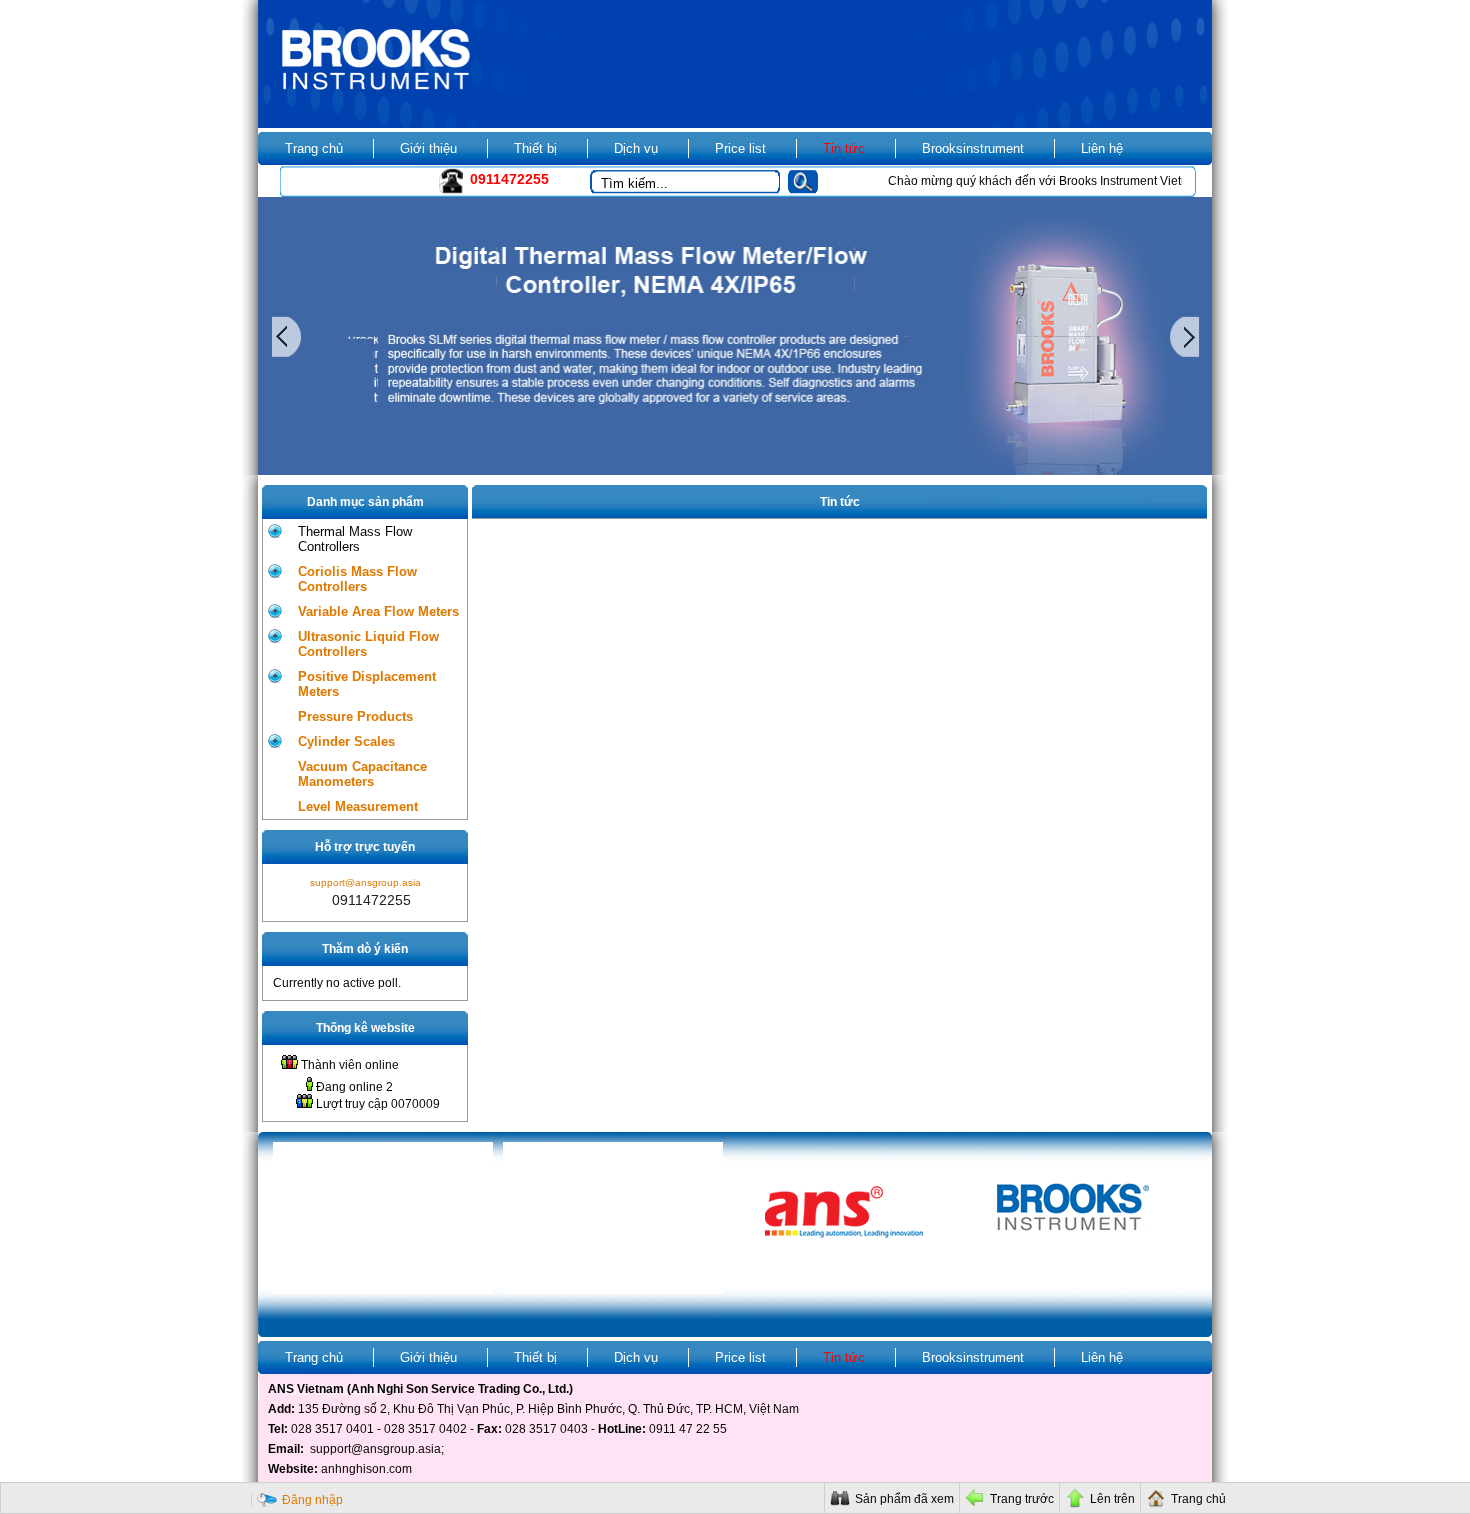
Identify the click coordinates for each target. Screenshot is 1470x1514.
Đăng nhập (312, 1500)
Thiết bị (535, 148)
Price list (740, 148)
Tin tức (844, 148)
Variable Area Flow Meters (378, 611)
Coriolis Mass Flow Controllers (357, 579)
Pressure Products (355, 716)
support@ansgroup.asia (365, 882)
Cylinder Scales (346, 741)
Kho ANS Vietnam (337, 181)
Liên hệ (1102, 148)
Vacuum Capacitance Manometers (362, 774)
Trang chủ (314, 148)
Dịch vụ (636, 148)
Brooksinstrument (973, 148)
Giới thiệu (428, 148)
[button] (811, 183)
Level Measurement (358, 806)
